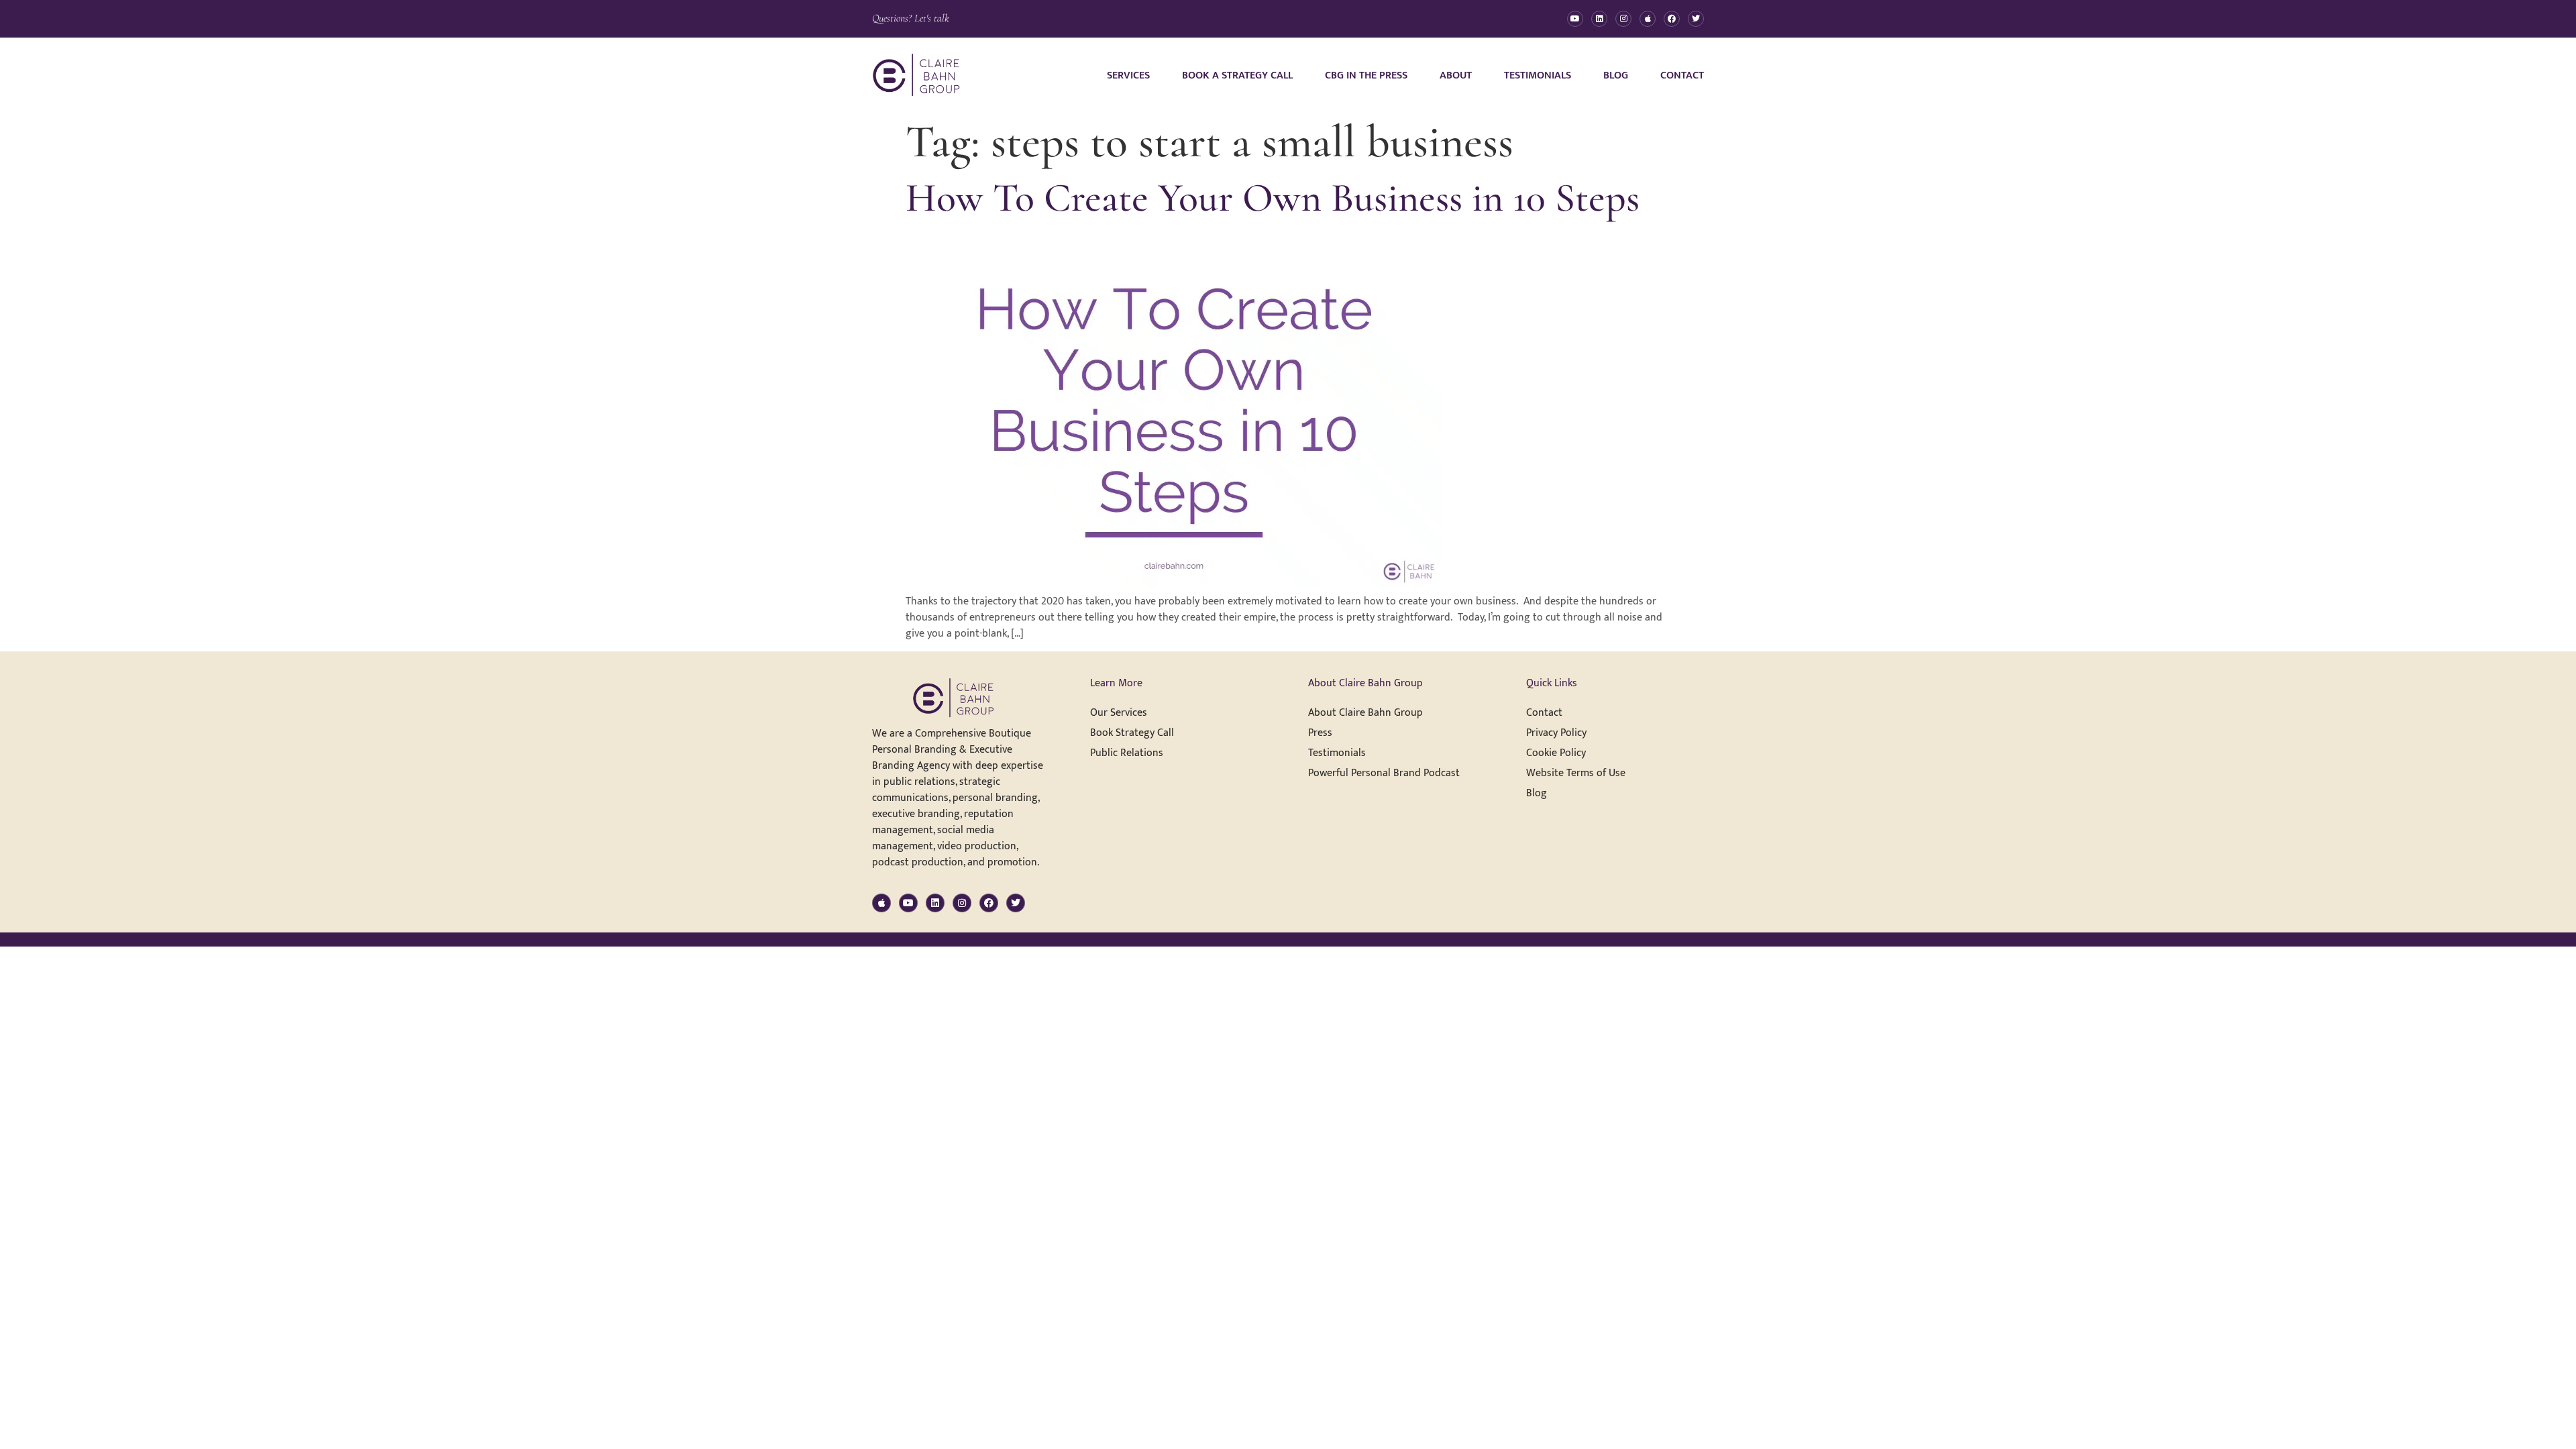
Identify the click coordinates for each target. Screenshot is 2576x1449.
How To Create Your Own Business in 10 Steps (1273, 198)
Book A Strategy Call (1237, 75)
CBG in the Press (1366, 75)
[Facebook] (1672, 19)
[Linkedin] (1599, 19)
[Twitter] (1696, 19)
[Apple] (1648, 19)
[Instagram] (1623, 19)
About (1456, 75)
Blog (1616, 75)
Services (1128, 75)
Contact (1682, 75)
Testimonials (1538, 75)
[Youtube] (1575, 19)
